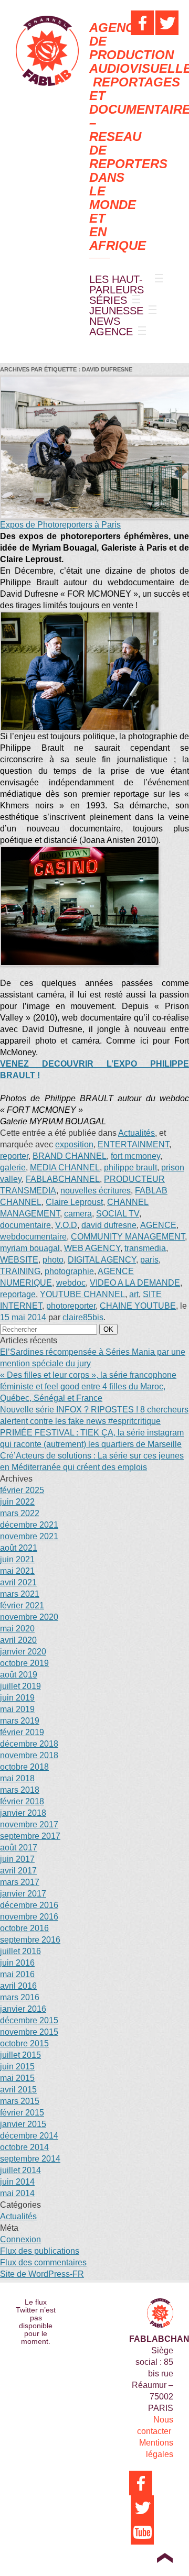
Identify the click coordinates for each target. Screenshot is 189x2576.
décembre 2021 (29, 1525)
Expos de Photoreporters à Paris (60, 525)
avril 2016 (18, 1986)
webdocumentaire (33, 1237)
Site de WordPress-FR (42, 2274)
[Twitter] (167, 23)
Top (165, 2558)
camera (78, 1214)
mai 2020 (17, 1629)
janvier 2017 (23, 1894)
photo (53, 1260)
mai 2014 (17, 2193)
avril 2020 (18, 1640)
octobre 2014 (24, 2147)
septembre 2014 (30, 2159)
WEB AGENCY (92, 1248)
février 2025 (22, 1490)
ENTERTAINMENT (133, 1144)
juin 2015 (17, 2067)
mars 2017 (20, 1882)
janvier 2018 (23, 1813)
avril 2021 (18, 1582)
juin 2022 (17, 1502)
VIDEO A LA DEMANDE (135, 1283)
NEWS (105, 321)
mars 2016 (20, 1997)
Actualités (136, 1133)
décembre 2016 (29, 1905)
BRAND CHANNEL (70, 1156)
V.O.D (66, 1225)
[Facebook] (142, 23)
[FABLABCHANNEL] (47, 51)
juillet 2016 (20, 1951)
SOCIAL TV (118, 1214)
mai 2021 (17, 1571)
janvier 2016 (23, 2009)
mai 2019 (17, 1709)
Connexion (20, 2239)
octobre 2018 (24, 1767)
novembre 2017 (29, 1824)
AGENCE (111, 332)
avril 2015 (18, 2090)
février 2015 (22, 2113)
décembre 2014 (29, 2136)
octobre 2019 (24, 1663)
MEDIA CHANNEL (65, 1168)
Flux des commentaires (43, 2262)
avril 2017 (18, 1871)
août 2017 (19, 1848)
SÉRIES (108, 300)
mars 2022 (20, 1513)
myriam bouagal (30, 1248)
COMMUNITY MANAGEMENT (128, 1237)
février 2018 (22, 1801)
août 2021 (19, 1548)
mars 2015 (20, 2101)
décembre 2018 (29, 1744)
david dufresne (109, 1225)
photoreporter (71, 1306)
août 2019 (19, 1675)
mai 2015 (17, 2078)
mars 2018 (20, 1790)
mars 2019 (20, 1721)
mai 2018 (17, 1778)
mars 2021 (20, 1594)
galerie (13, 1168)
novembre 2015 (29, 2032)
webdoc (71, 1283)
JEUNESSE (116, 311)
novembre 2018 (29, 1755)
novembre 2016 (29, 1917)
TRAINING (20, 1271)
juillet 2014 (20, 2170)
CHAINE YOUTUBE (138, 1306)
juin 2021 (17, 1559)
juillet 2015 (20, 2055)
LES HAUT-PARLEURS (117, 284)
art (134, 1294)
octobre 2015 (24, 2043)
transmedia (145, 1248)
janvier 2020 (23, 1652)
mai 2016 (17, 1974)
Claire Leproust (74, 1202)
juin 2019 (17, 1698)
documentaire (25, 1225)
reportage (18, 1294)
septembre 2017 (30, 1836)
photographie (69, 1271)
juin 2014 (17, 2182)
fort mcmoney (135, 1156)
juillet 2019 (20, 1686)
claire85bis (83, 1317)
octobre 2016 (24, 1928)
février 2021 (22, 1605)
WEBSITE (19, 1260)
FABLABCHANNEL (63, 1179)
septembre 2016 (30, 1940)
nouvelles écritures (96, 1191)
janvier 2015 (23, 2124)
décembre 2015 (29, 2020)
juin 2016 (17, 1963)
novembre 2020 (29, 1617)
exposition (74, 1144)
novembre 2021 (29, 1536)
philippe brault (130, 1168)
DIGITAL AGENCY (102, 1260)
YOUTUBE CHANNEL (82, 1294)
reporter (14, 1156)
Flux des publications (40, 2251)
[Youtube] (142, 2532)
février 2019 (22, 1732)
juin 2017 (17, 1859)
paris (149, 1260)
